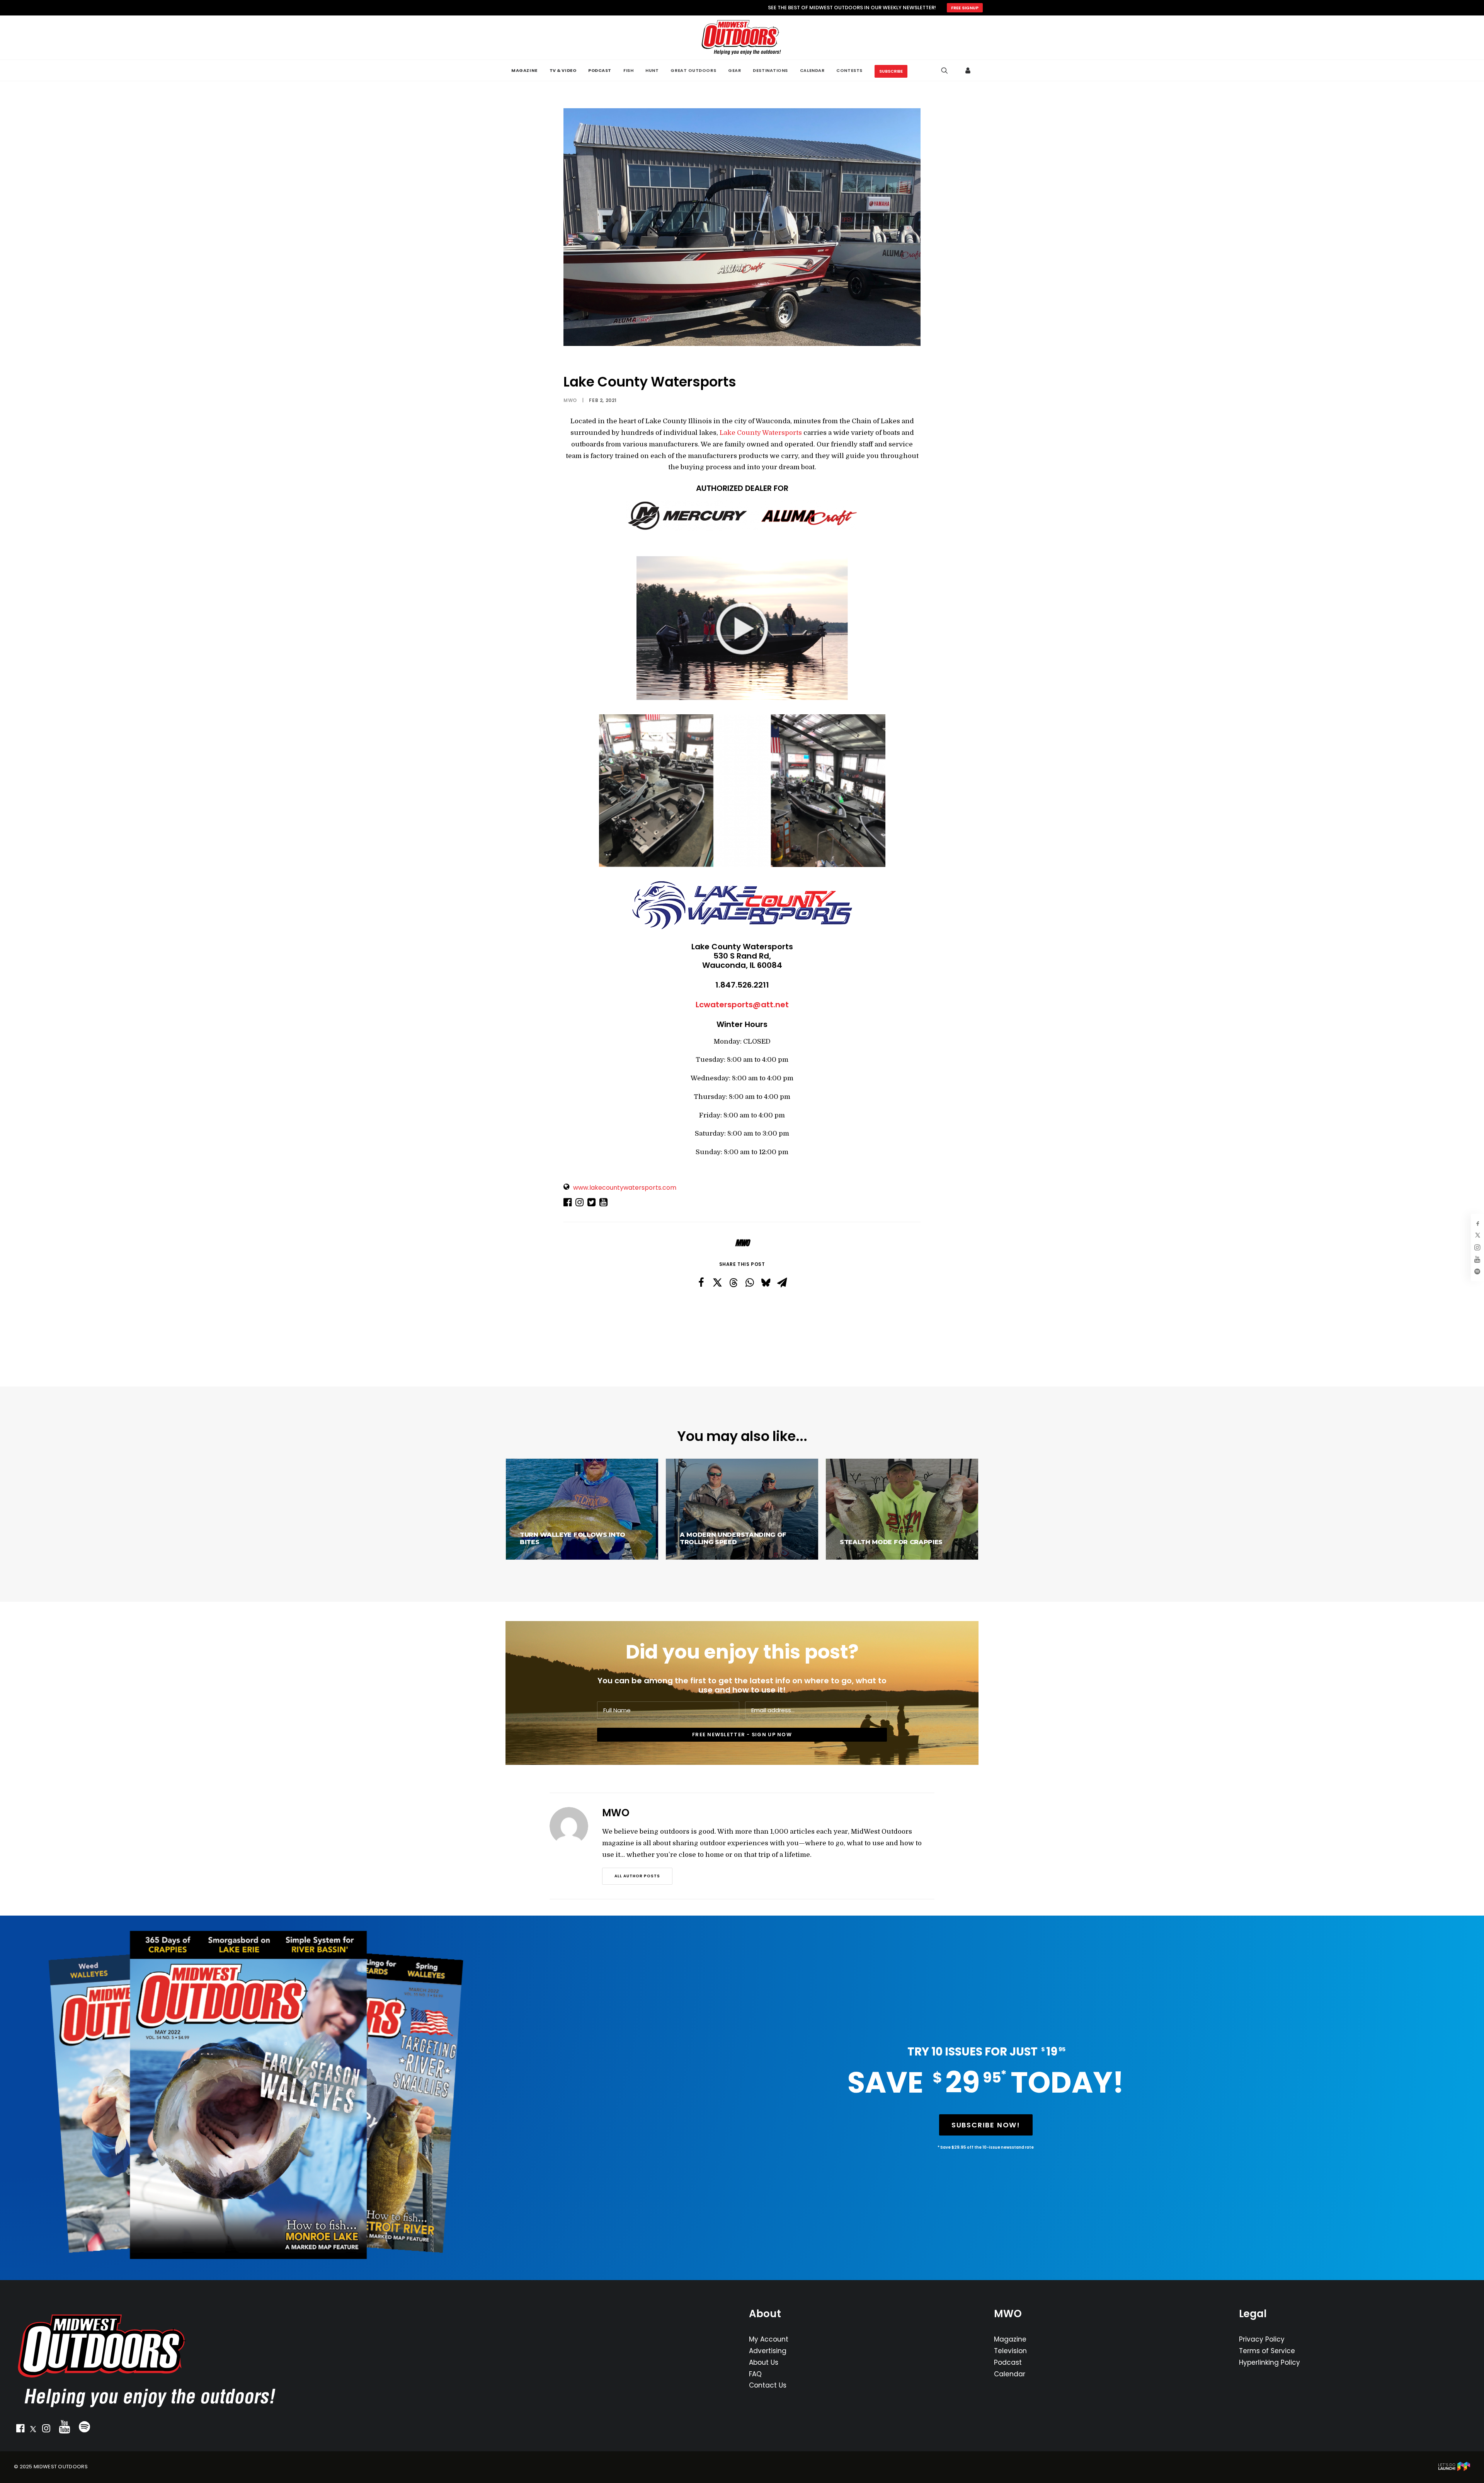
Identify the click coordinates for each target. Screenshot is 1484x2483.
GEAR (734, 70)
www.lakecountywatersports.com (625, 1188)
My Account (769, 2339)
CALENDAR (812, 70)
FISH (628, 70)
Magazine (1010, 2339)
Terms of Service (1267, 2351)
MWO (570, 400)
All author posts (637, 1876)
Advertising (768, 2351)
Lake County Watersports (761, 433)
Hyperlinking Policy (1270, 2362)
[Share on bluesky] (766, 1282)
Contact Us (768, 2385)
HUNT (652, 70)
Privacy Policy (1262, 2339)
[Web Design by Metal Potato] (1454, 2469)
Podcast (1008, 2362)
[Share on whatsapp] (750, 1282)
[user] (968, 70)
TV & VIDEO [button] (563, 70)
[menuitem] (524, 70)
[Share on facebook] (701, 1282)
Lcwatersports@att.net (742, 1005)
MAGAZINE (524, 70)
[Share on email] (782, 1282)
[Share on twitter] (717, 1282)
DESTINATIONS (770, 70)
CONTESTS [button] (849, 70)
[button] (20, 2430)
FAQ (755, 2374)
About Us (764, 2362)
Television (1010, 2351)
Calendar (1010, 2374)
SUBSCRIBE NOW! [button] (986, 2125)
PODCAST (600, 70)
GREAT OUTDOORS (693, 70)
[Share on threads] (733, 1283)
